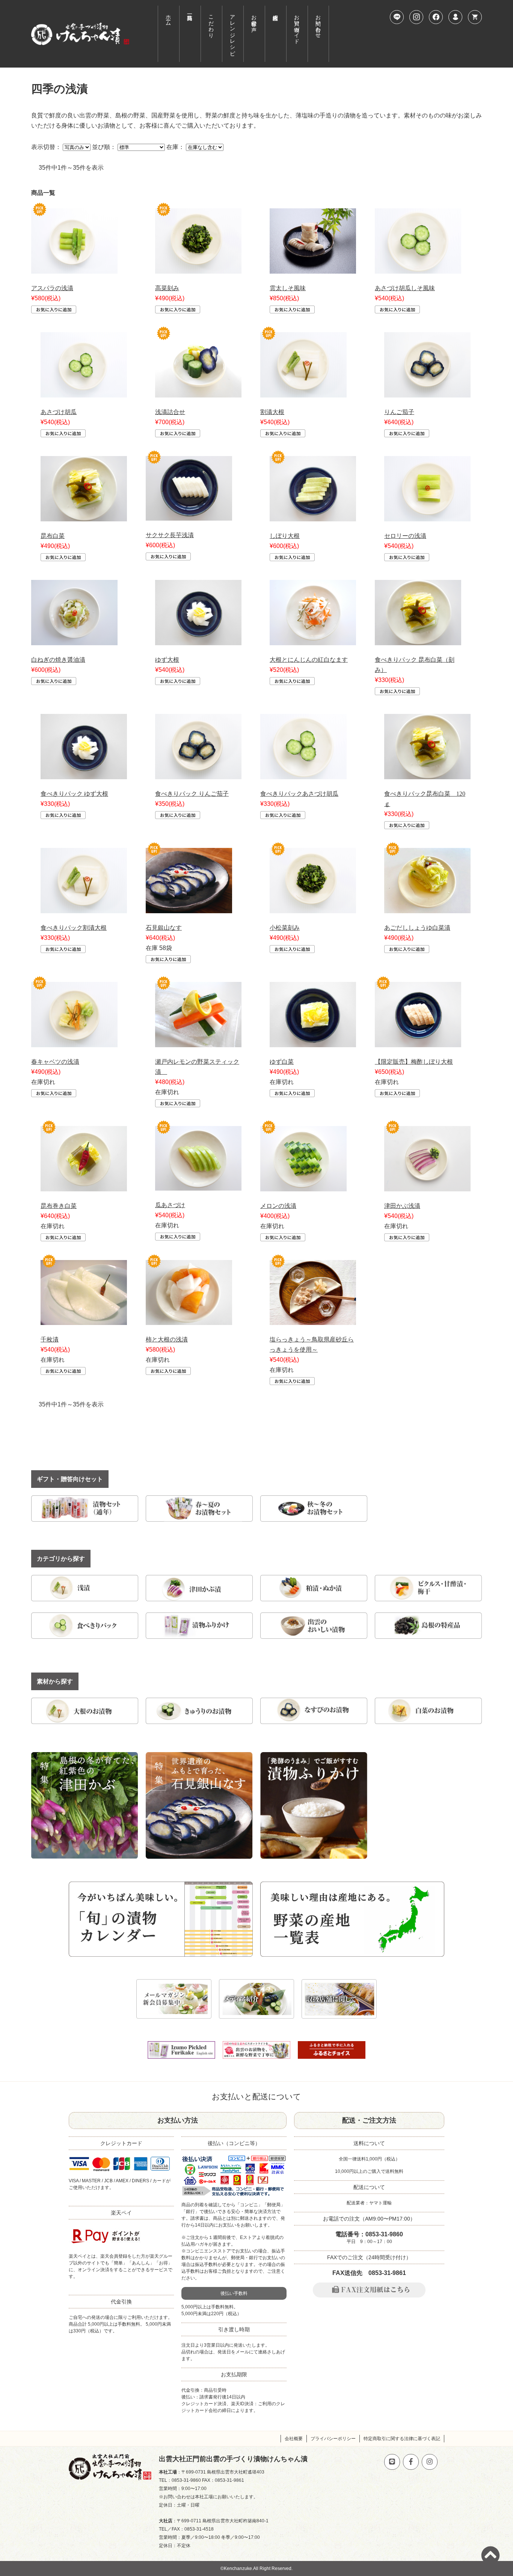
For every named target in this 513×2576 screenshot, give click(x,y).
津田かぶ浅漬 (402, 1206)
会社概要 (294, 2439)
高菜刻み (167, 288)
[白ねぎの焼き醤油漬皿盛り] (74, 640)
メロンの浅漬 (278, 1206)
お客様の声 (254, 17)
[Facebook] (436, 17)
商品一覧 (190, 34)
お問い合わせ (318, 23)
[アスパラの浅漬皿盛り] (74, 269)
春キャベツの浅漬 (55, 1062)
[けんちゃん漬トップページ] (80, 34)
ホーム (168, 17)
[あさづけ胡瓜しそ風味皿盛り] (418, 269)
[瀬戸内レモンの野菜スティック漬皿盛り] (198, 1042)
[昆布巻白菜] (84, 1186)
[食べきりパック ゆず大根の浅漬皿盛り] (84, 774)
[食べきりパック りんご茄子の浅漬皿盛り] (198, 774)
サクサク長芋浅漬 (170, 535)
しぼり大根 (285, 536)
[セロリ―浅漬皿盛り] (427, 516)
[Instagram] (416, 17)
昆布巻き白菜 (59, 1206)
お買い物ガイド (297, 26)
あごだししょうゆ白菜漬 (417, 928)
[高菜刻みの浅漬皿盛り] (198, 269)
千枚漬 (50, 1339)
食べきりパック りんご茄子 (192, 794)
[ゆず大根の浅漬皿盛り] (198, 640)
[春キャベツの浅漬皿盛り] (74, 1042)
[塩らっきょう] (313, 1320)
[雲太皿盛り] (313, 269)
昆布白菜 (53, 536)
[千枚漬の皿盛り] (84, 1320)
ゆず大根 (167, 660)
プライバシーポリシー (333, 2439)
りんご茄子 (399, 412)
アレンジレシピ (233, 32)
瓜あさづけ (170, 1205)
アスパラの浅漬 (52, 288)
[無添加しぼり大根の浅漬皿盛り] (313, 516)
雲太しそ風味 (288, 288)
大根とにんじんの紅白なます (309, 660)
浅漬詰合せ (170, 412)
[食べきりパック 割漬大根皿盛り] (84, 908)
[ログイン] (455, 17)
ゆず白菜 (282, 1062)
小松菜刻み (285, 928)
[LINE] (397, 17)
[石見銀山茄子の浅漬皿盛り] (189, 908)
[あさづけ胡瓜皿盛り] (84, 392)
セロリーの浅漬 (405, 536)
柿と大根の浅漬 (167, 1339)
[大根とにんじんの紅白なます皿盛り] (313, 640)
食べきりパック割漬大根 (74, 928)
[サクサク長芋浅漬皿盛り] (189, 516)
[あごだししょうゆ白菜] (427, 908)
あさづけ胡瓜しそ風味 (405, 288)
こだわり (211, 23)
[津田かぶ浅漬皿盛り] (427, 1186)
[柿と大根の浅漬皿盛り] (189, 1320)
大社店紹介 (275, 34)
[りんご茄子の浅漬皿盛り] (427, 392)
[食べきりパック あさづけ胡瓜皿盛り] (303, 774)
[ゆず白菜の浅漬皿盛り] (313, 1042)
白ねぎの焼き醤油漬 (58, 660)
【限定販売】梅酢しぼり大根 (414, 1062)
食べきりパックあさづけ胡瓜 (299, 794)
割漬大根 (272, 412)
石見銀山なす (164, 928)
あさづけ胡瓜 (59, 412)
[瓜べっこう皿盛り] (198, 1186)
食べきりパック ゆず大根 (74, 794)
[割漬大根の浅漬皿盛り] (303, 392)
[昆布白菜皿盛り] (84, 516)
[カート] (475, 17)
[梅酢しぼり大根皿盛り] (418, 1042)
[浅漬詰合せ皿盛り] (198, 392)
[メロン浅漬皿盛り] (303, 1186)
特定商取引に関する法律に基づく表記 (402, 2439)
